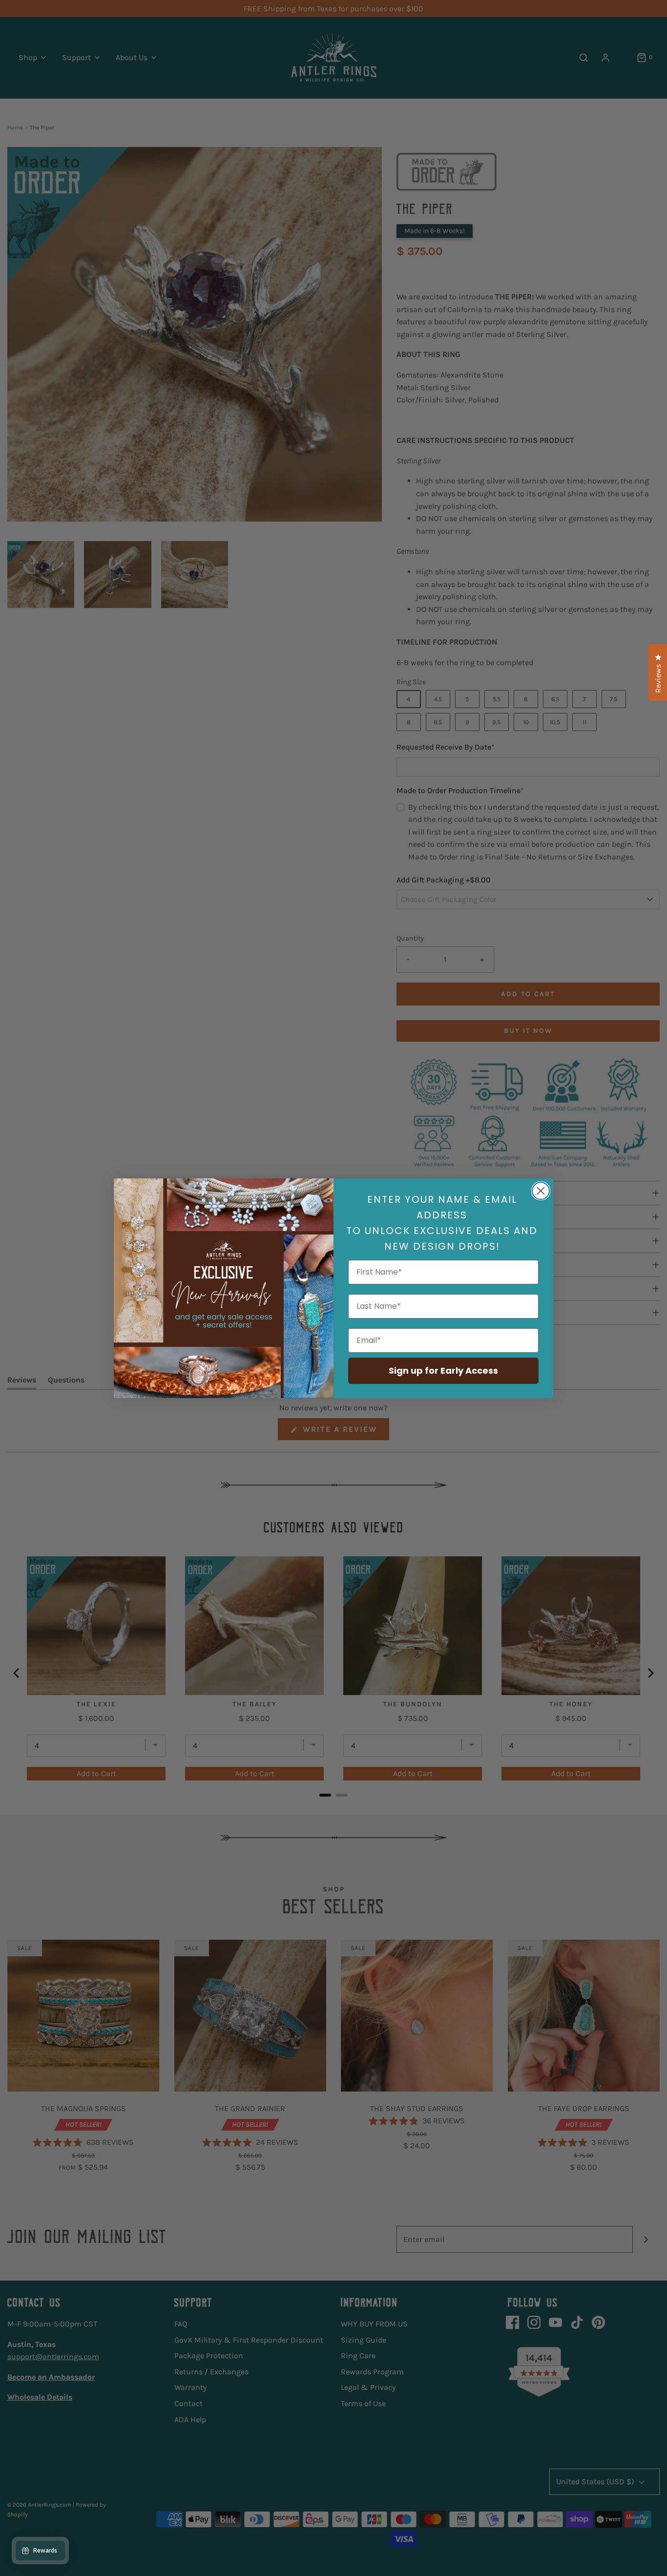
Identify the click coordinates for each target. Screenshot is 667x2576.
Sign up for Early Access (443, 1371)
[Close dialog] (541, 1191)
